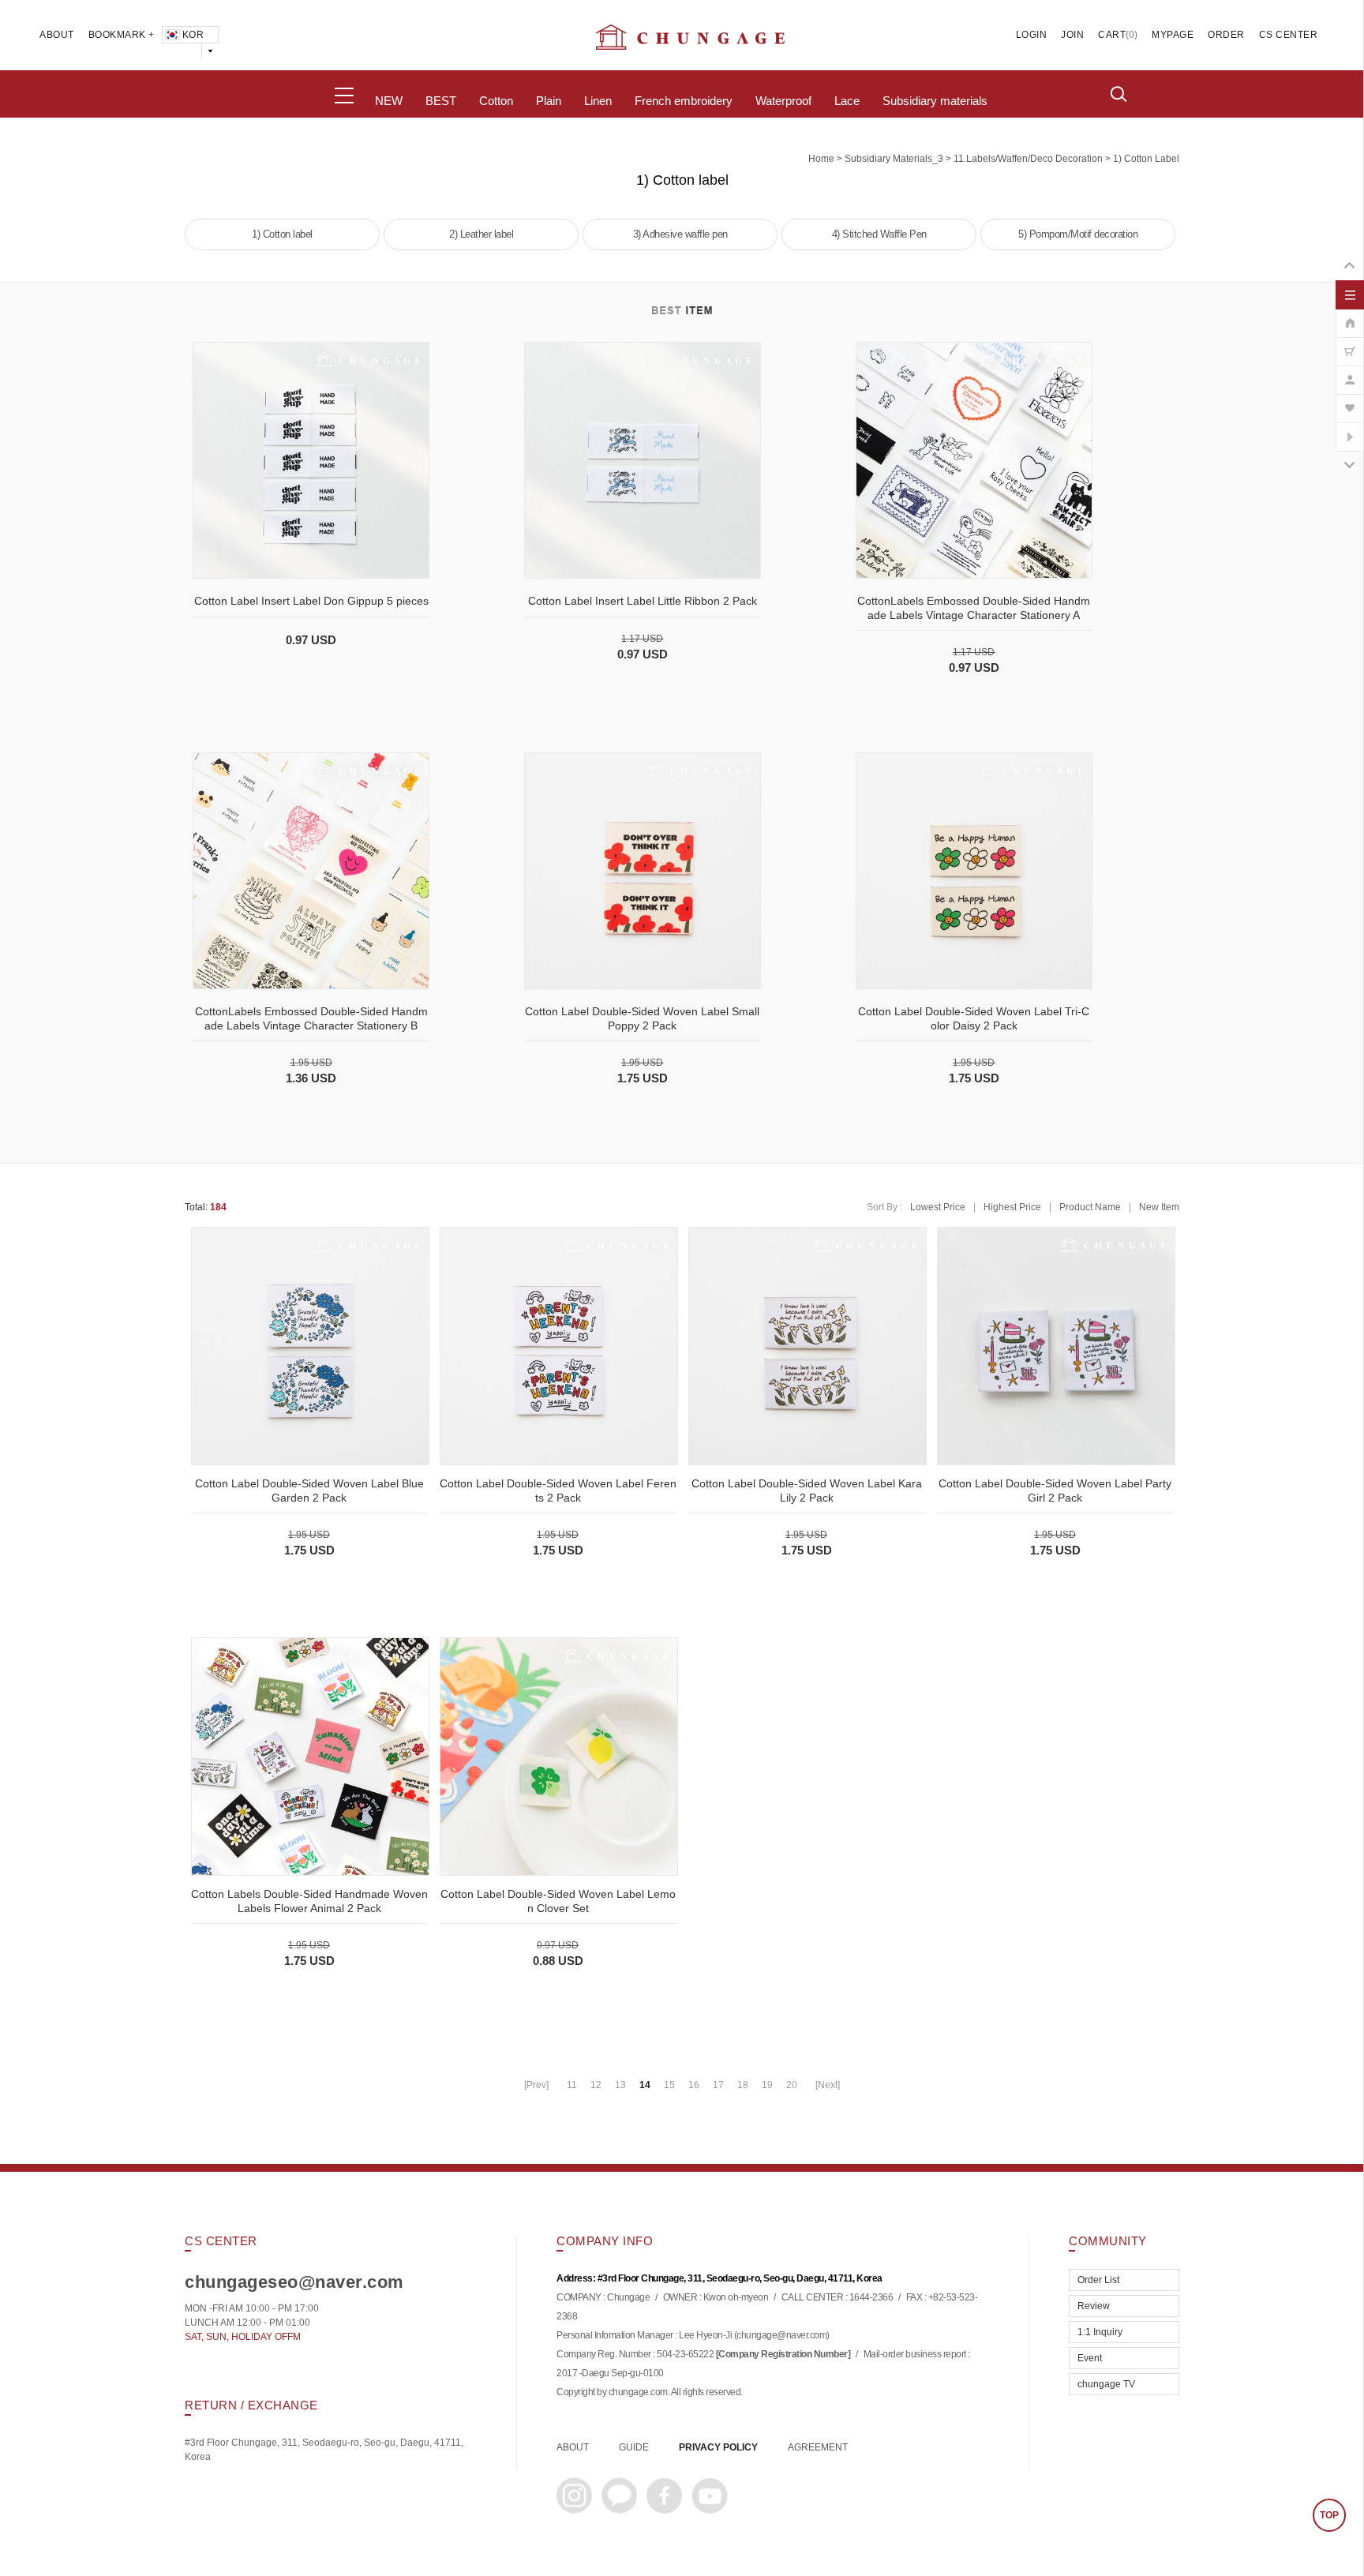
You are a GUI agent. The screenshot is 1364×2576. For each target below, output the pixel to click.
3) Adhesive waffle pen (680, 234)
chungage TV (1106, 2384)
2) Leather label (481, 234)
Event (1090, 2358)
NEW (389, 101)
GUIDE (634, 2447)
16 (694, 2085)
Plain (549, 101)
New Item (1159, 1207)
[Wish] (1350, 400)
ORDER (1226, 35)
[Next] (828, 2085)
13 (620, 2085)
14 (645, 2085)
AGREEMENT (818, 2447)
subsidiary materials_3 (894, 159)
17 (718, 2085)
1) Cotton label (1146, 159)
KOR (193, 35)
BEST (441, 101)
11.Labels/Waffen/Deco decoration (1028, 159)
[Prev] (536, 2085)
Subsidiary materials (935, 101)
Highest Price (1012, 1207)
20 (792, 2085)
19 (767, 2085)
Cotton (496, 101)
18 (743, 2085)
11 (572, 2085)
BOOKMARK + (122, 35)
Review (1094, 2306)
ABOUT (57, 35)
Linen (598, 101)
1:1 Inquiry (1100, 2332)
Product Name (1090, 1207)
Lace (847, 101)
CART (1112, 35)
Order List (1098, 2280)
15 (669, 2085)
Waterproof (783, 101)
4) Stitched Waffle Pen (879, 234)
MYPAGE (1173, 35)
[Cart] (1350, 343)
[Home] (1350, 315)
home (821, 159)
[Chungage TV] (1350, 429)
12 (596, 2085)
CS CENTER (1289, 35)
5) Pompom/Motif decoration (1078, 234)
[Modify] (1350, 372)
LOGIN (1032, 35)
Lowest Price (938, 1207)
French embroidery (684, 101)
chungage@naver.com (781, 2336)
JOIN (1072, 35)
